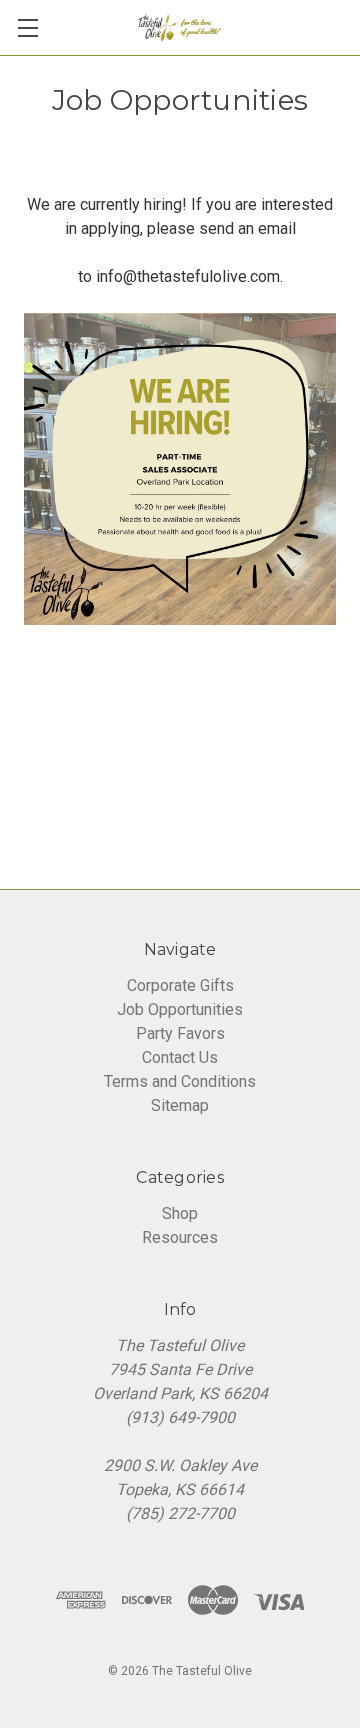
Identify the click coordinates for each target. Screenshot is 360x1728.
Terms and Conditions (180, 1081)
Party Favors (180, 1033)
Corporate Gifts (180, 985)
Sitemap (180, 1105)
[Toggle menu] (27, 27)
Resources (180, 1237)
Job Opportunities (180, 1009)
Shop (180, 1213)
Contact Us (180, 1057)
